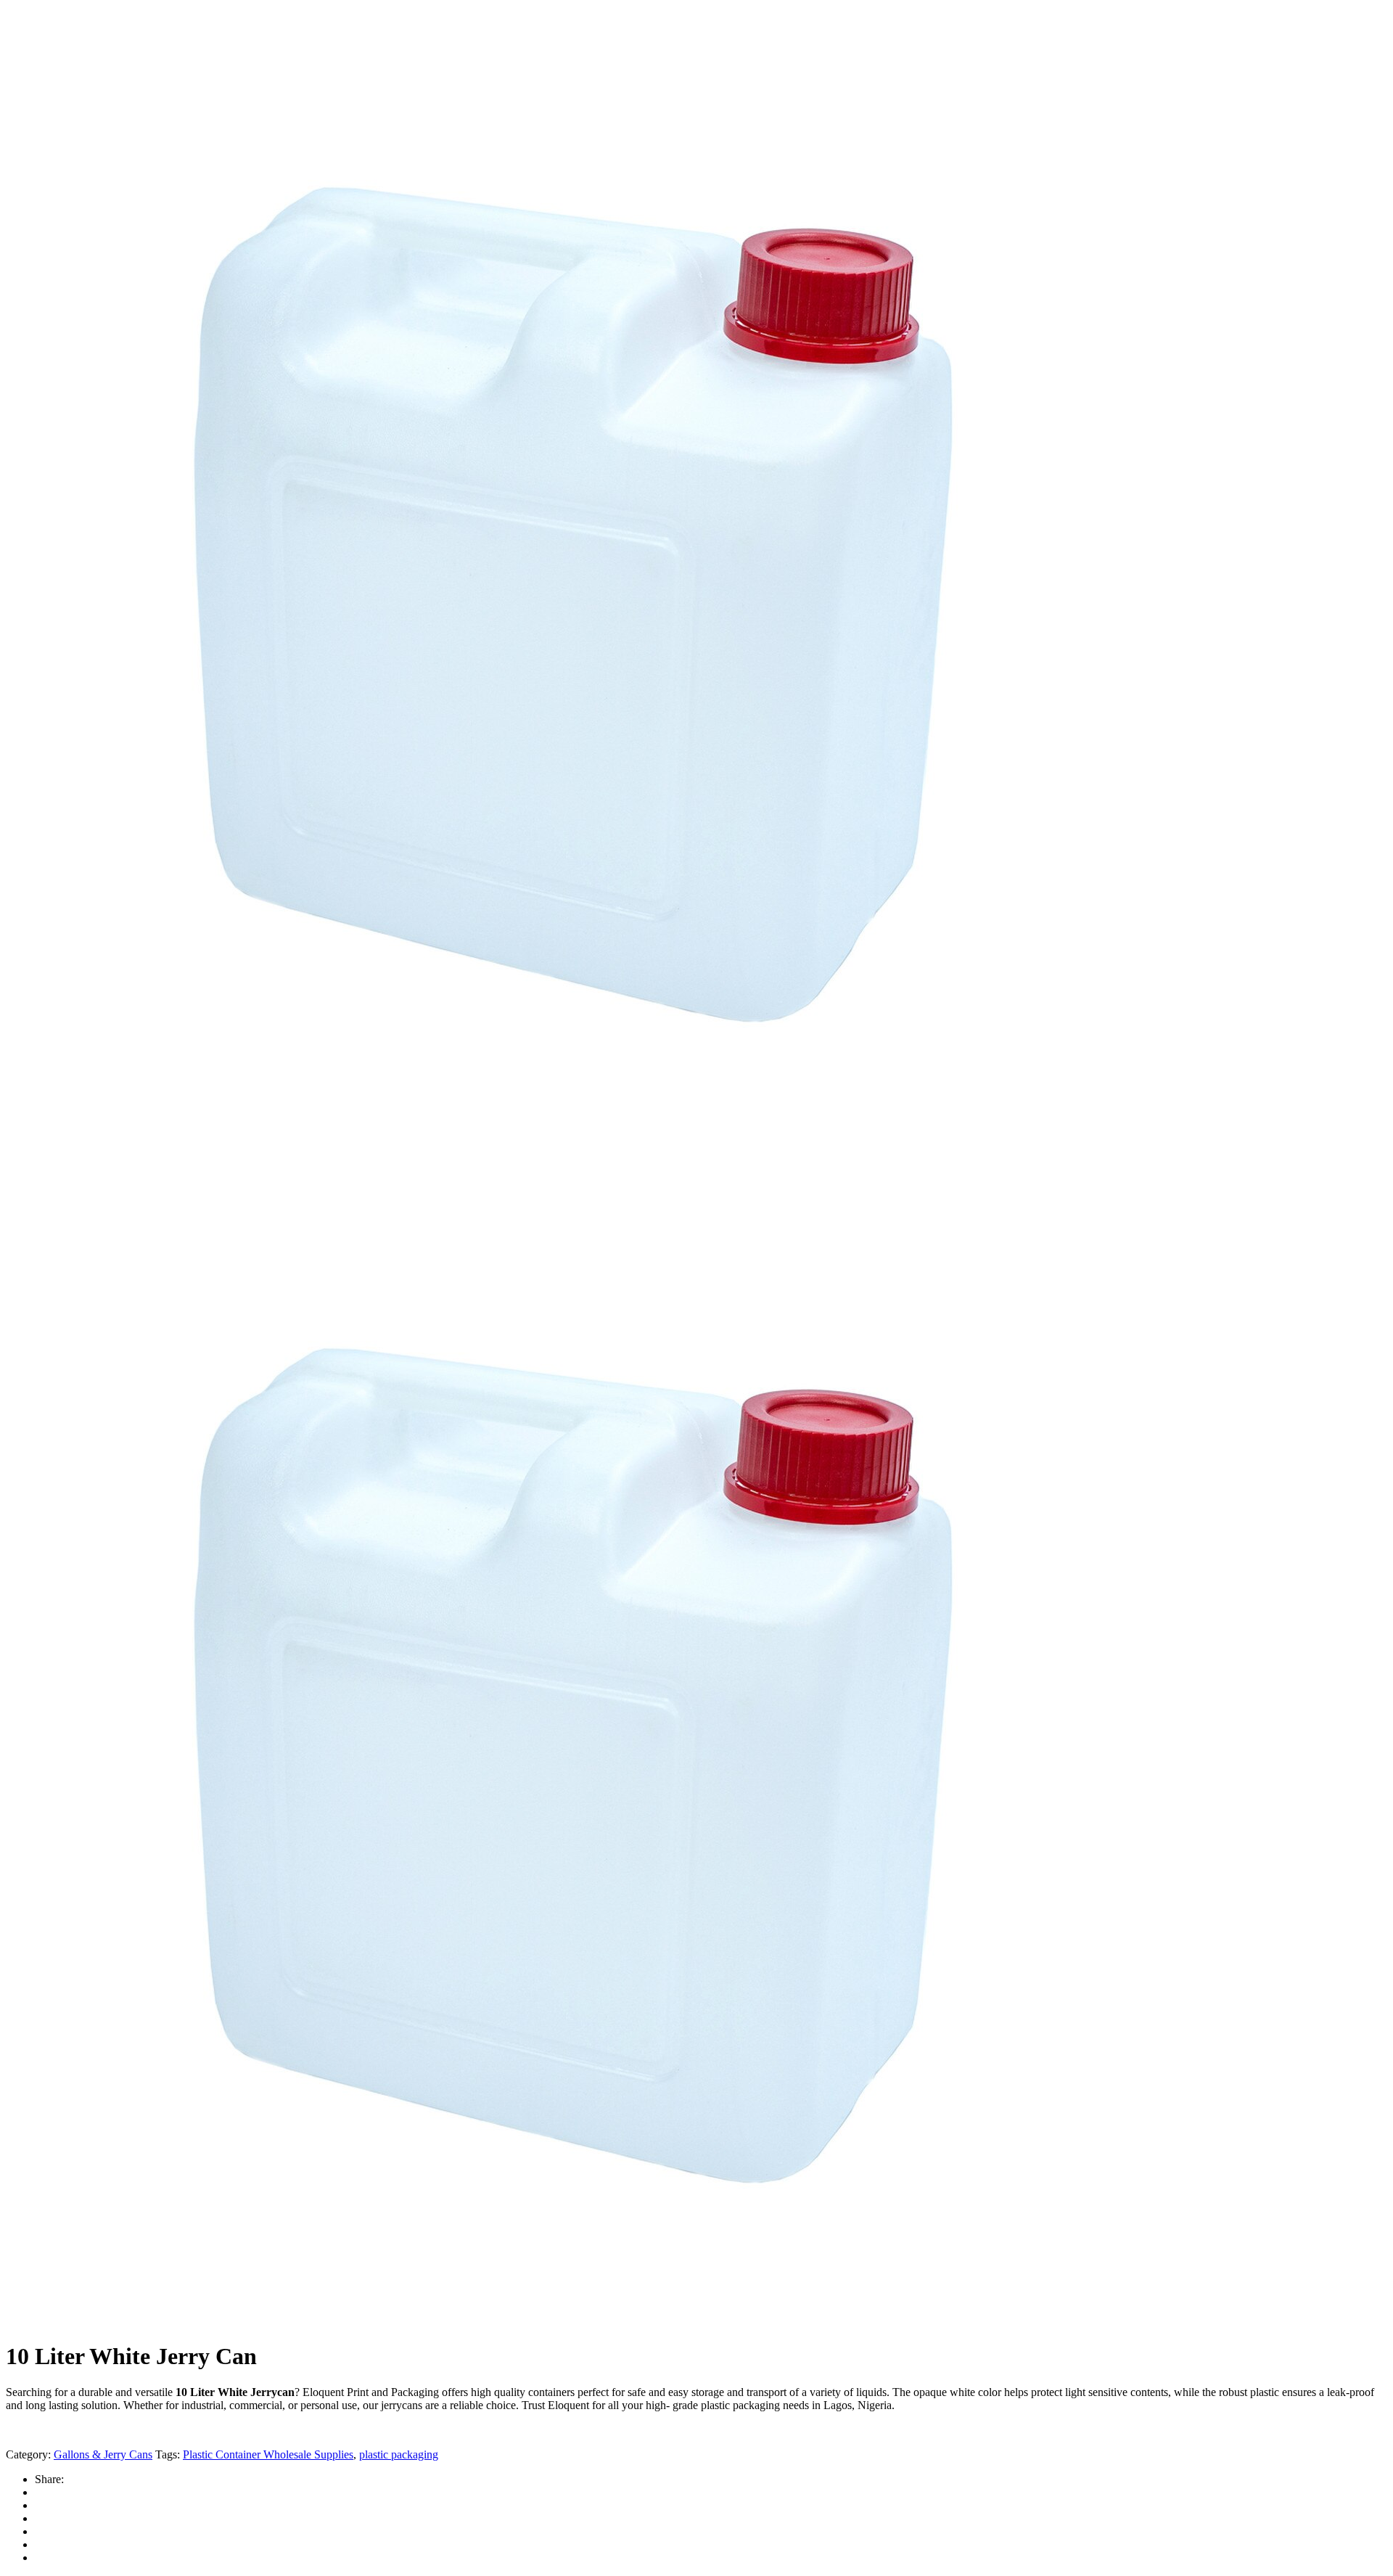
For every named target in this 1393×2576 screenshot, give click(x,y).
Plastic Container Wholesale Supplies (268, 2454)
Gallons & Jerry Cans (103, 2454)
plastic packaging (399, 2454)
